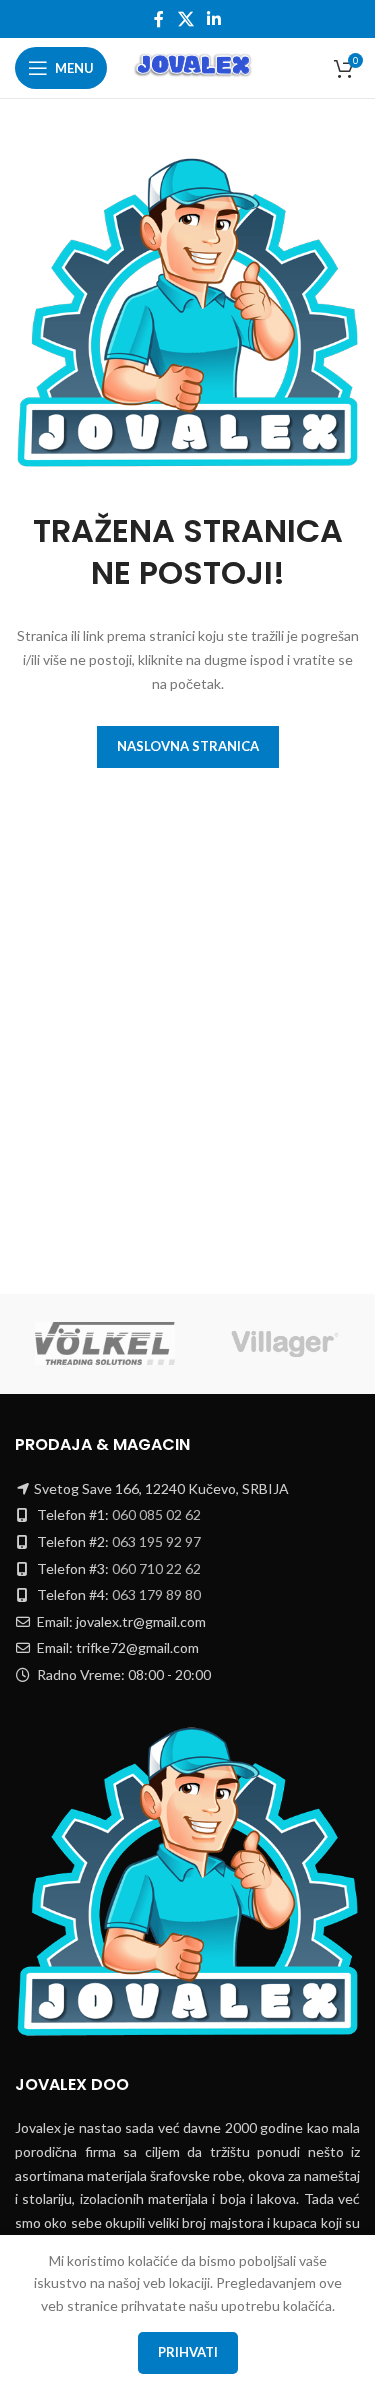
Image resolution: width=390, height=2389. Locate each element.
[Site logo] (194, 66)
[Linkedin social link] (214, 19)
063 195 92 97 (156, 1541)
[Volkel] (105, 1344)
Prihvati (188, 2352)
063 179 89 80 (156, 1594)
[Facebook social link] (159, 19)
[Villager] (285, 1344)
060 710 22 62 (156, 1568)
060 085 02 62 (156, 1514)
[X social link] (185, 19)
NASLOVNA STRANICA (188, 746)
